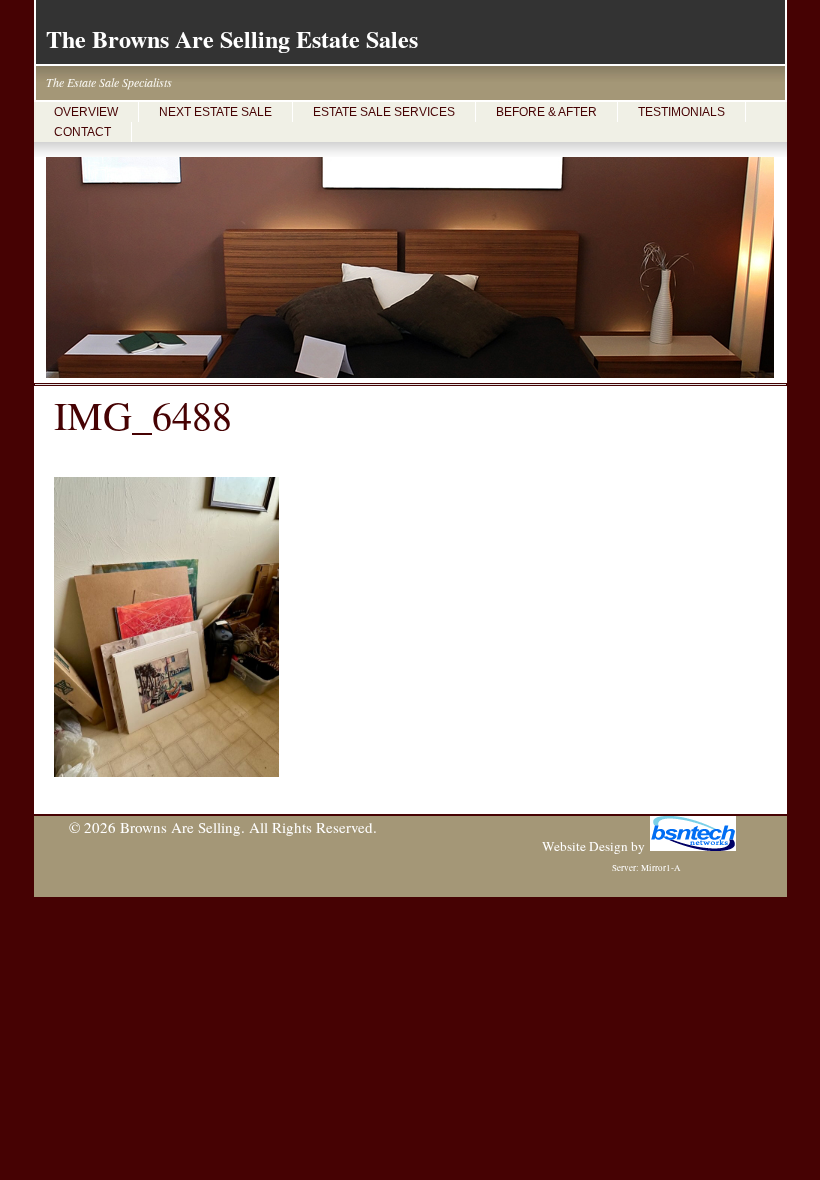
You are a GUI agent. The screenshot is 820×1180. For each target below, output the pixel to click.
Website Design (585, 846)
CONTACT (82, 132)
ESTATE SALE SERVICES (384, 112)
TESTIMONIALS (681, 112)
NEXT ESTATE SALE (215, 112)
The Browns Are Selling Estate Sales (232, 38)
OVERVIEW (86, 112)
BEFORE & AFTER (546, 112)
